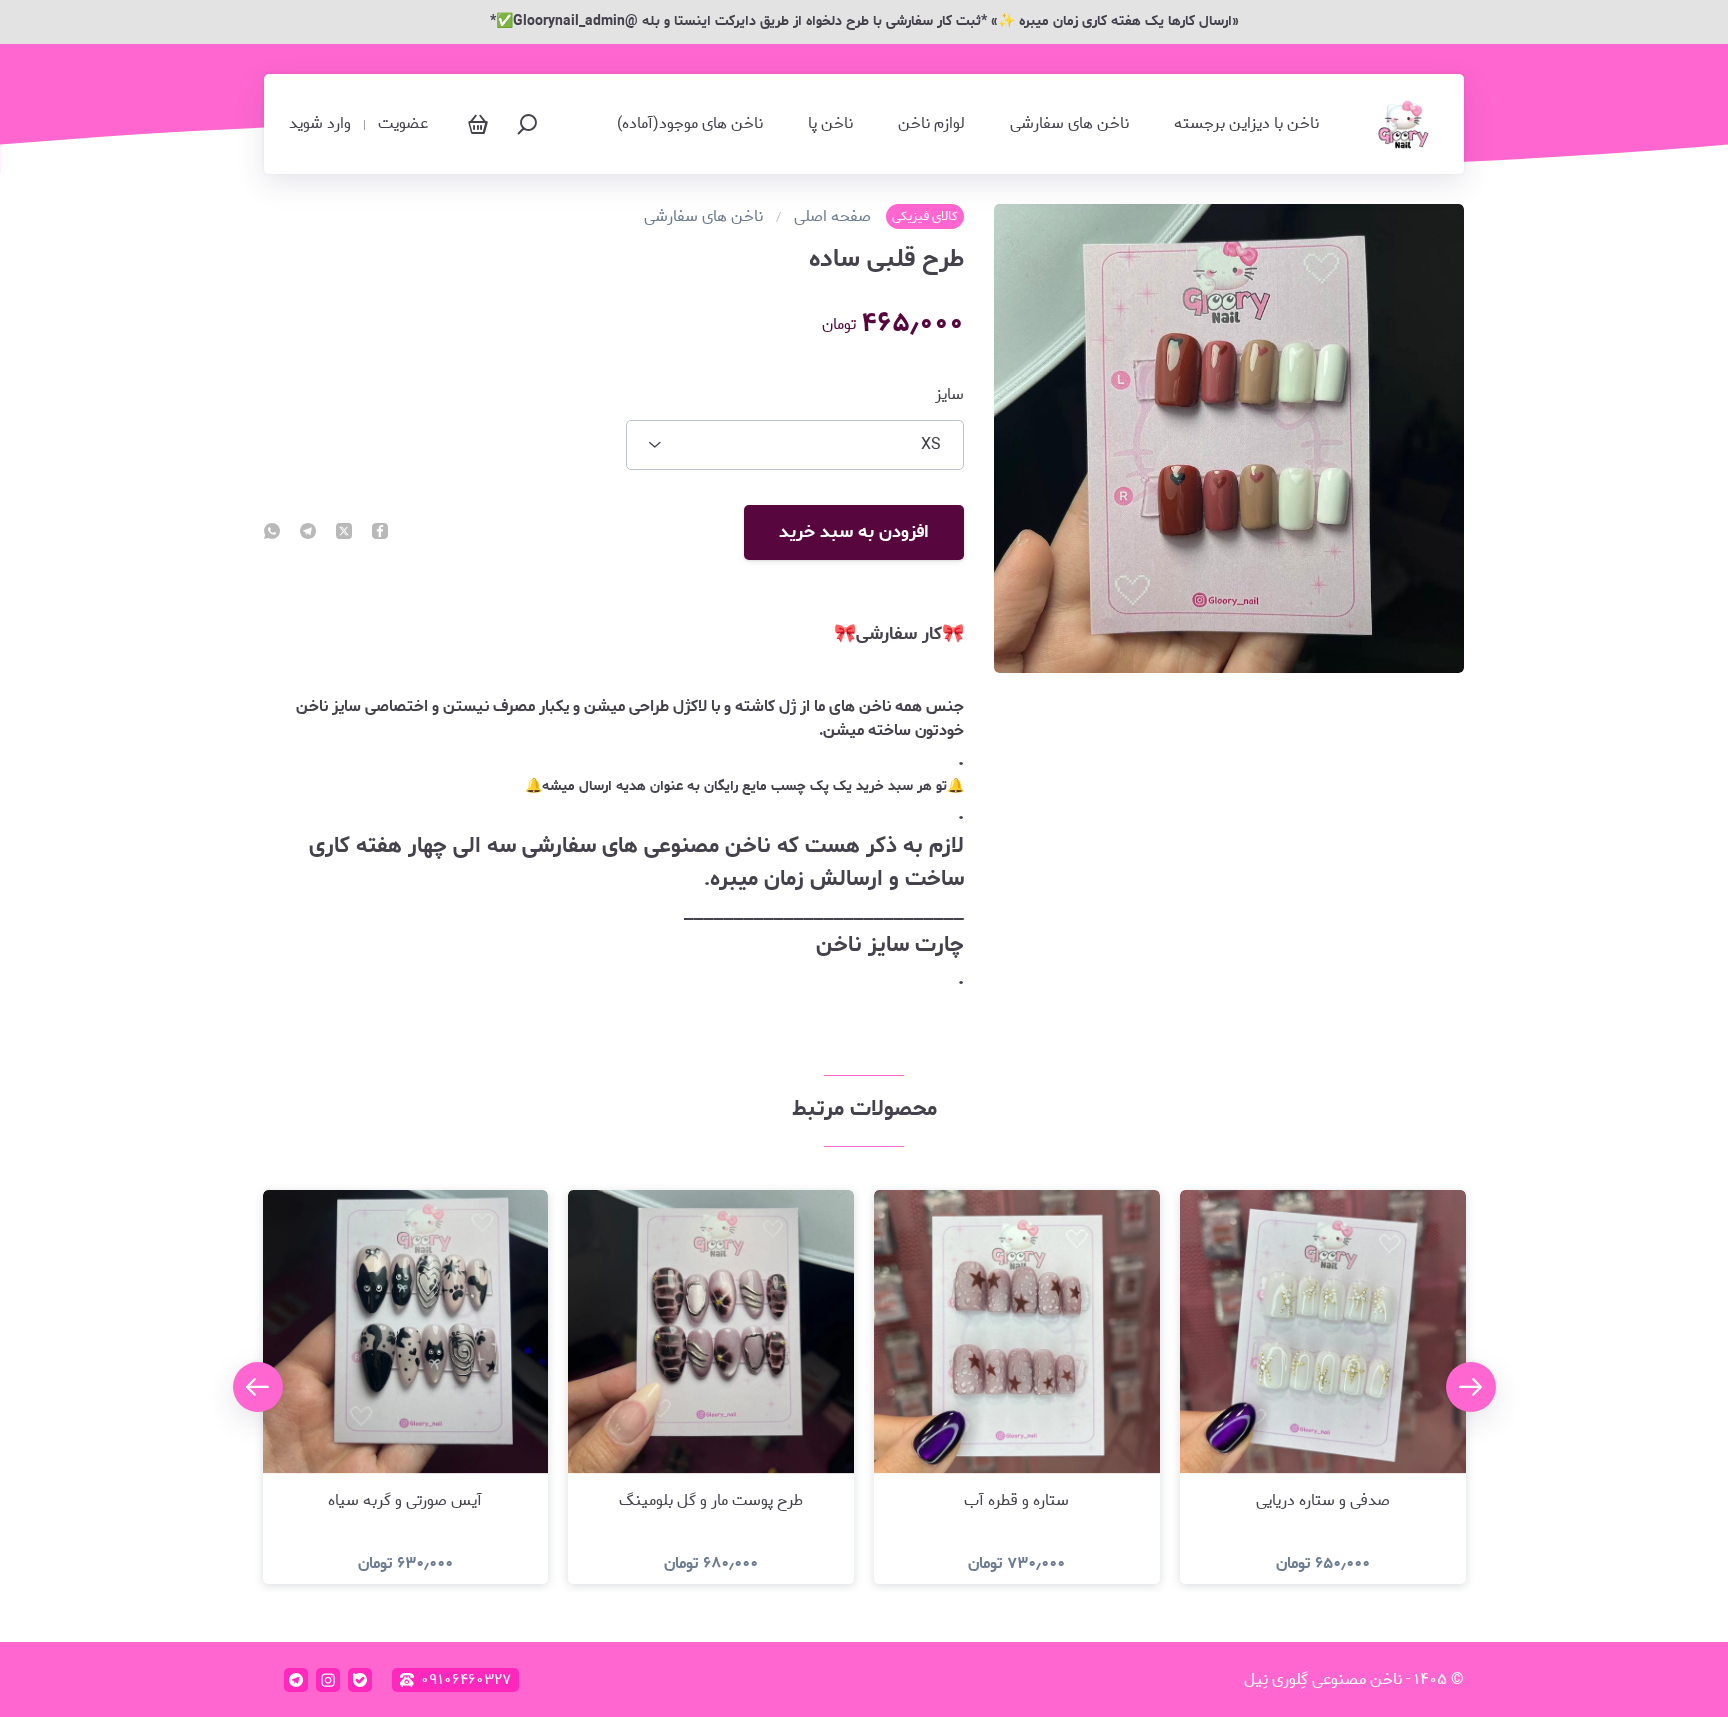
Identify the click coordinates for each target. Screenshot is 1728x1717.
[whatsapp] (272, 533)
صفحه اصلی (832, 217)
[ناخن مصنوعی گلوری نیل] (1404, 124)
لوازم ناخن (931, 124)
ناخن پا (830, 124)
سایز (949, 395)
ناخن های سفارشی (1069, 124)
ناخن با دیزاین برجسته (1246, 124)
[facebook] (380, 533)
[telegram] (308, 533)
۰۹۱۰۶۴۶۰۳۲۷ (466, 1680)
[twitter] (344, 533)
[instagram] (328, 1680)
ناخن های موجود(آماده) (690, 124)
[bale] (360, 1680)
